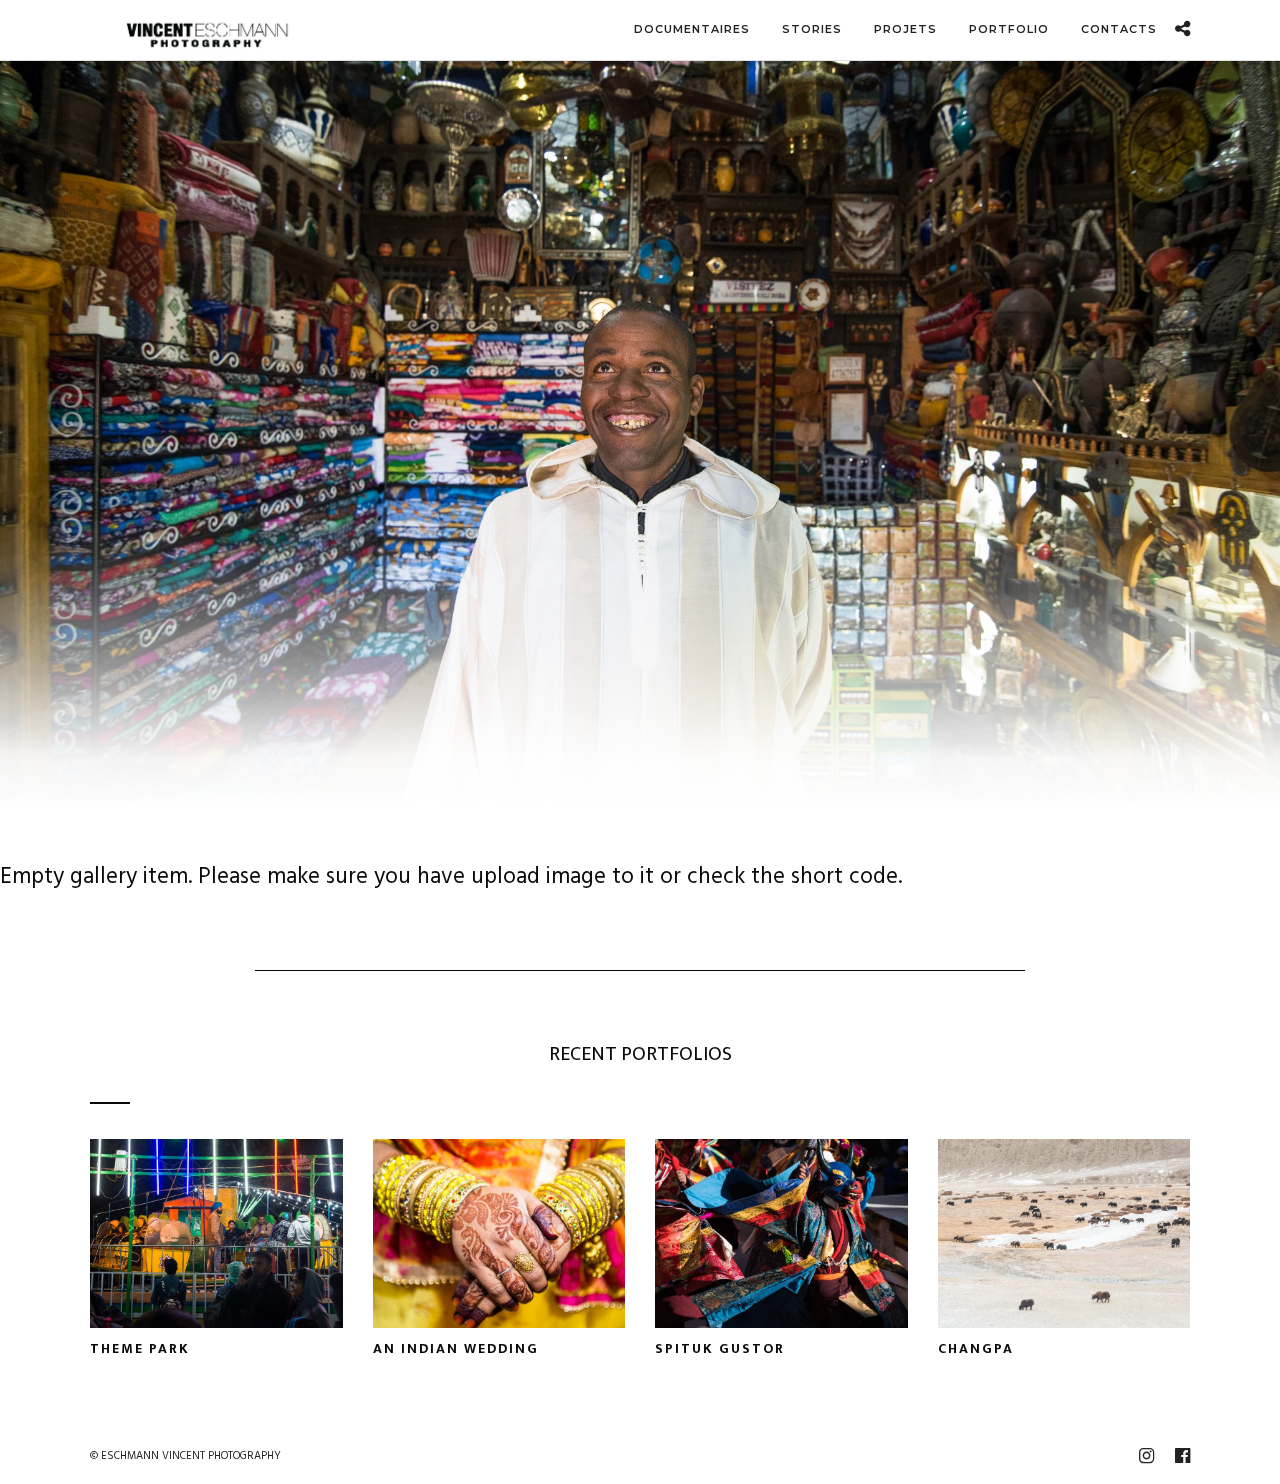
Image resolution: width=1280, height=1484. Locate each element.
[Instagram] (1146, 1456)
